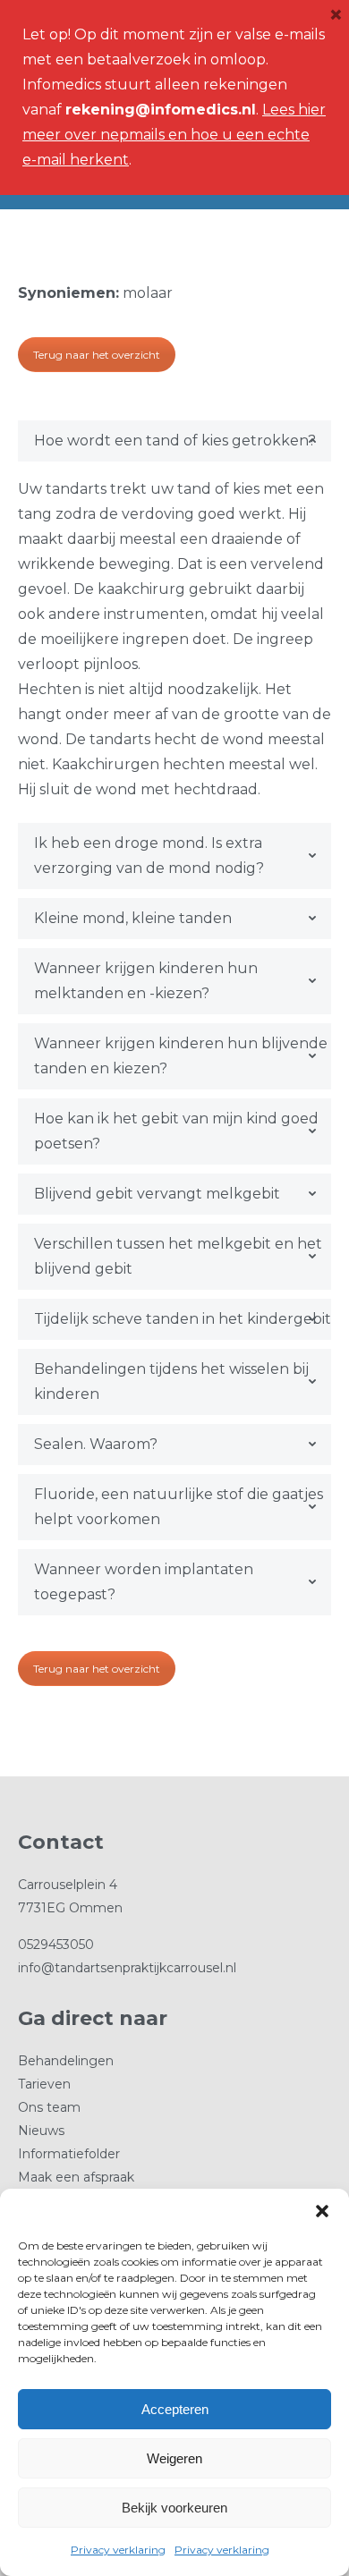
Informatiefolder (69, 2154)
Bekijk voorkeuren (174, 2508)
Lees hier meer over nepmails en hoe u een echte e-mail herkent (174, 135)
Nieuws (41, 2131)
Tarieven (44, 2084)
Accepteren (175, 2409)
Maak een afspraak (76, 2177)
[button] (322, 2211)
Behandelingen (66, 2061)
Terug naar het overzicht (97, 355)
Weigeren (174, 2458)
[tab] (174, 441)
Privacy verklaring (118, 2550)
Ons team (49, 2107)
